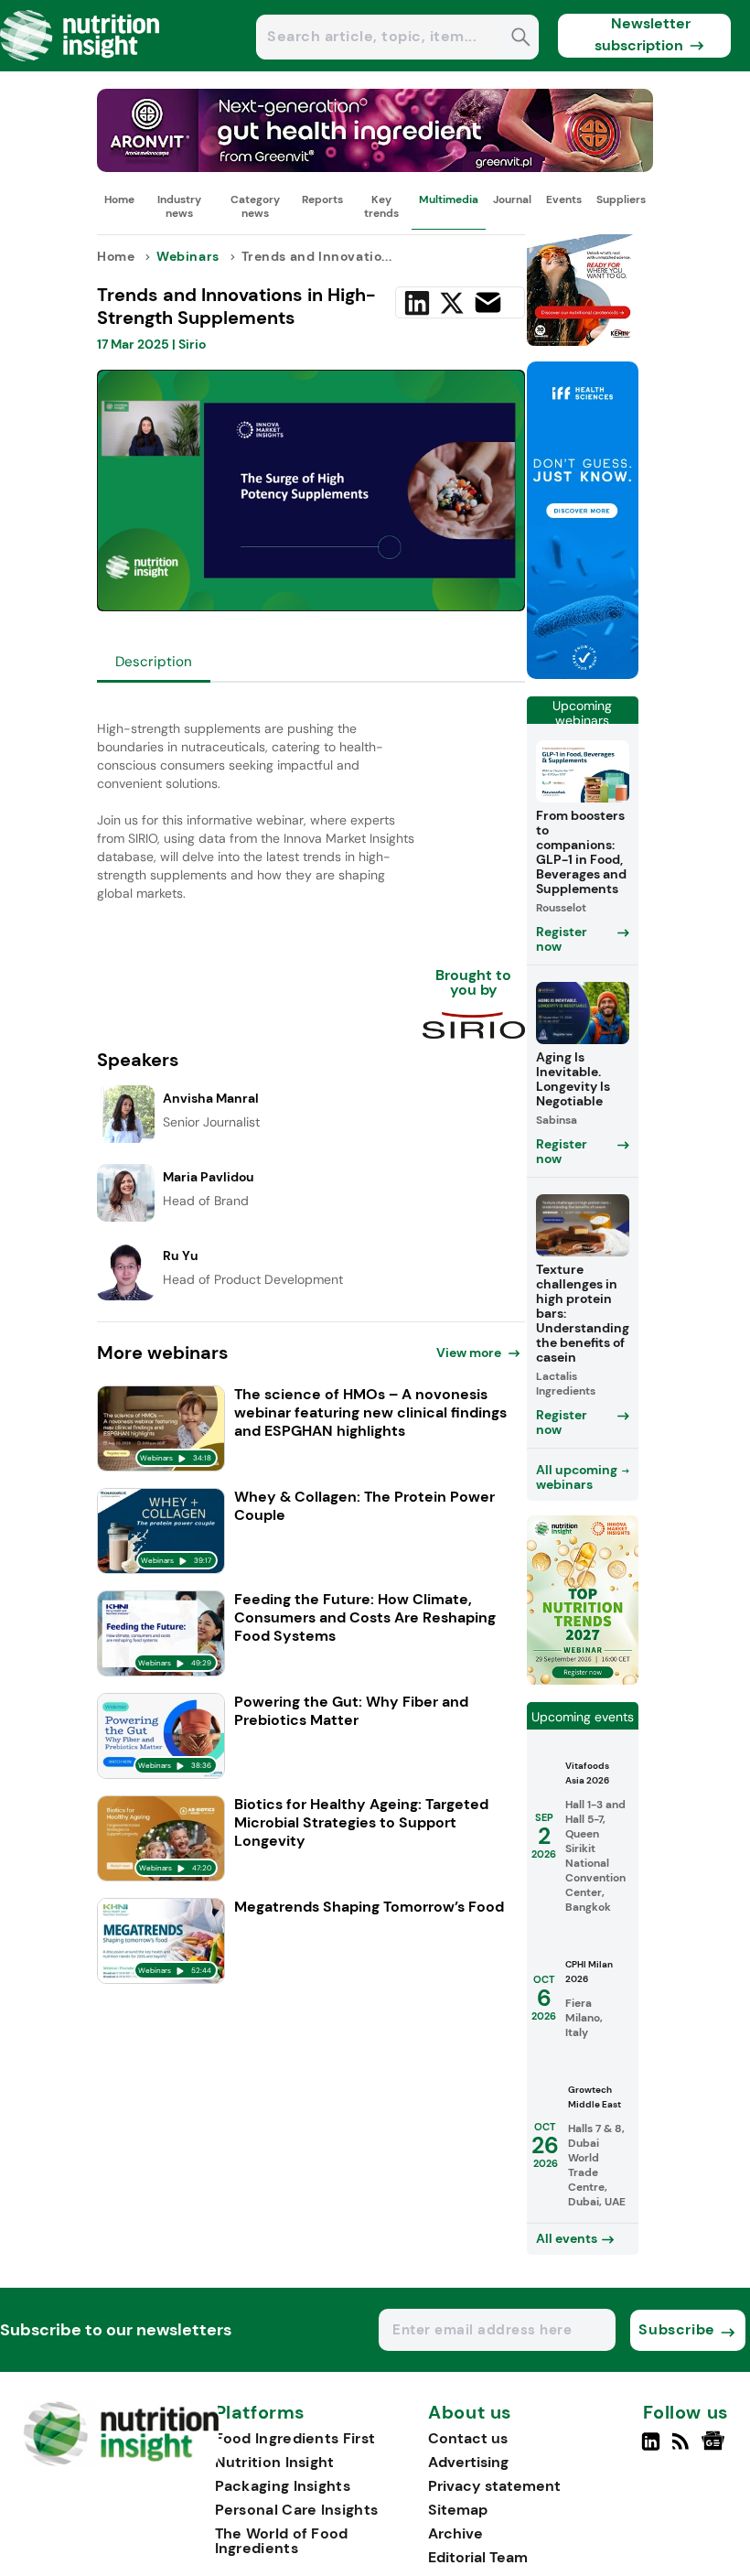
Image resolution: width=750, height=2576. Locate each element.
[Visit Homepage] (80, 66)
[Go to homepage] (121, 2461)
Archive (455, 2533)
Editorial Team (478, 2557)
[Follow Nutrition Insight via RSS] (683, 2449)
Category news (255, 206)
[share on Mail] (488, 302)
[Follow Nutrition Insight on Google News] (716, 2449)
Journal (512, 199)
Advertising (468, 2462)
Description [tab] (154, 662)
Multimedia (449, 199)
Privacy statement (494, 2486)
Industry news (179, 206)
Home (119, 199)
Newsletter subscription (643, 34)
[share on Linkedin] (417, 303)
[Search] (521, 39)
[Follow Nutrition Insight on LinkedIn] (651, 2449)
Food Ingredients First (295, 2438)
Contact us (468, 2438)
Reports (322, 199)
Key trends (381, 206)
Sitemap (458, 2510)
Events (564, 199)
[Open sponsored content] (375, 167)
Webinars (188, 256)
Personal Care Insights (297, 2510)
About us (470, 2413)
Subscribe (676, 2329)
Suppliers (621, 199)
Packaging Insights (283, 2486)
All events (567, 2238)
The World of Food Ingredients (282, 2541)
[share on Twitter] (452, 303)
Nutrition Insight (275, 2462)
